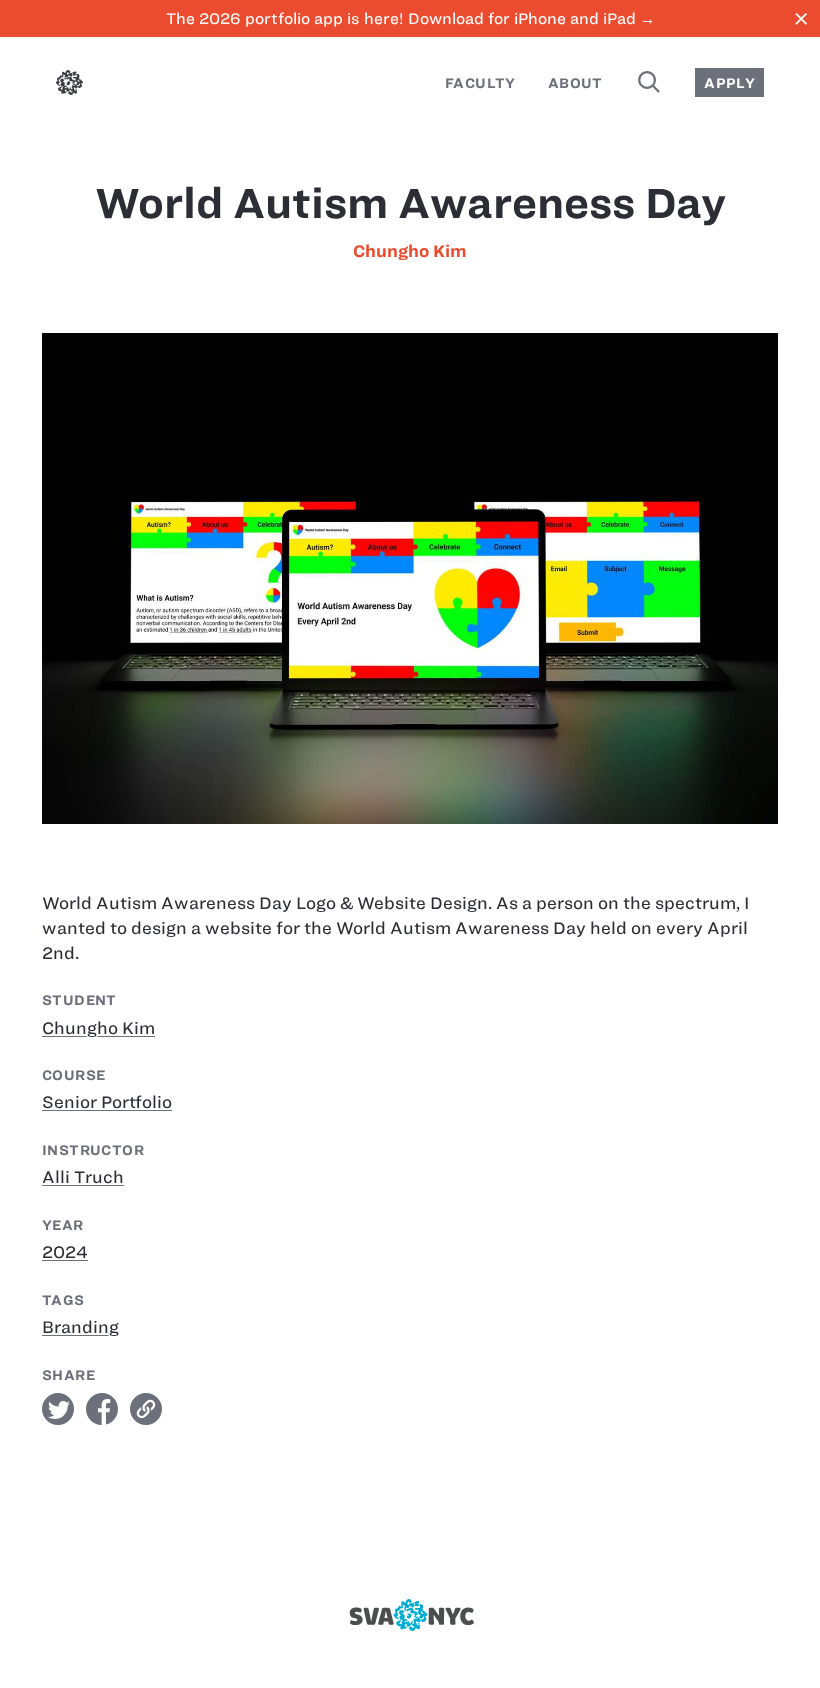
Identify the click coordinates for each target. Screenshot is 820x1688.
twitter (58, 1409)
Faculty (480, 83)
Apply (729, 83)
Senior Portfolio (107, 1102)
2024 (65, 1252)
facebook (102, 1409)
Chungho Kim (410, 251)
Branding (80, 1327)
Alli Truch (83, 1177)
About (575, 83)
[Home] (69, 86)
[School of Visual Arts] (410, 1615)
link (146, 1409)
